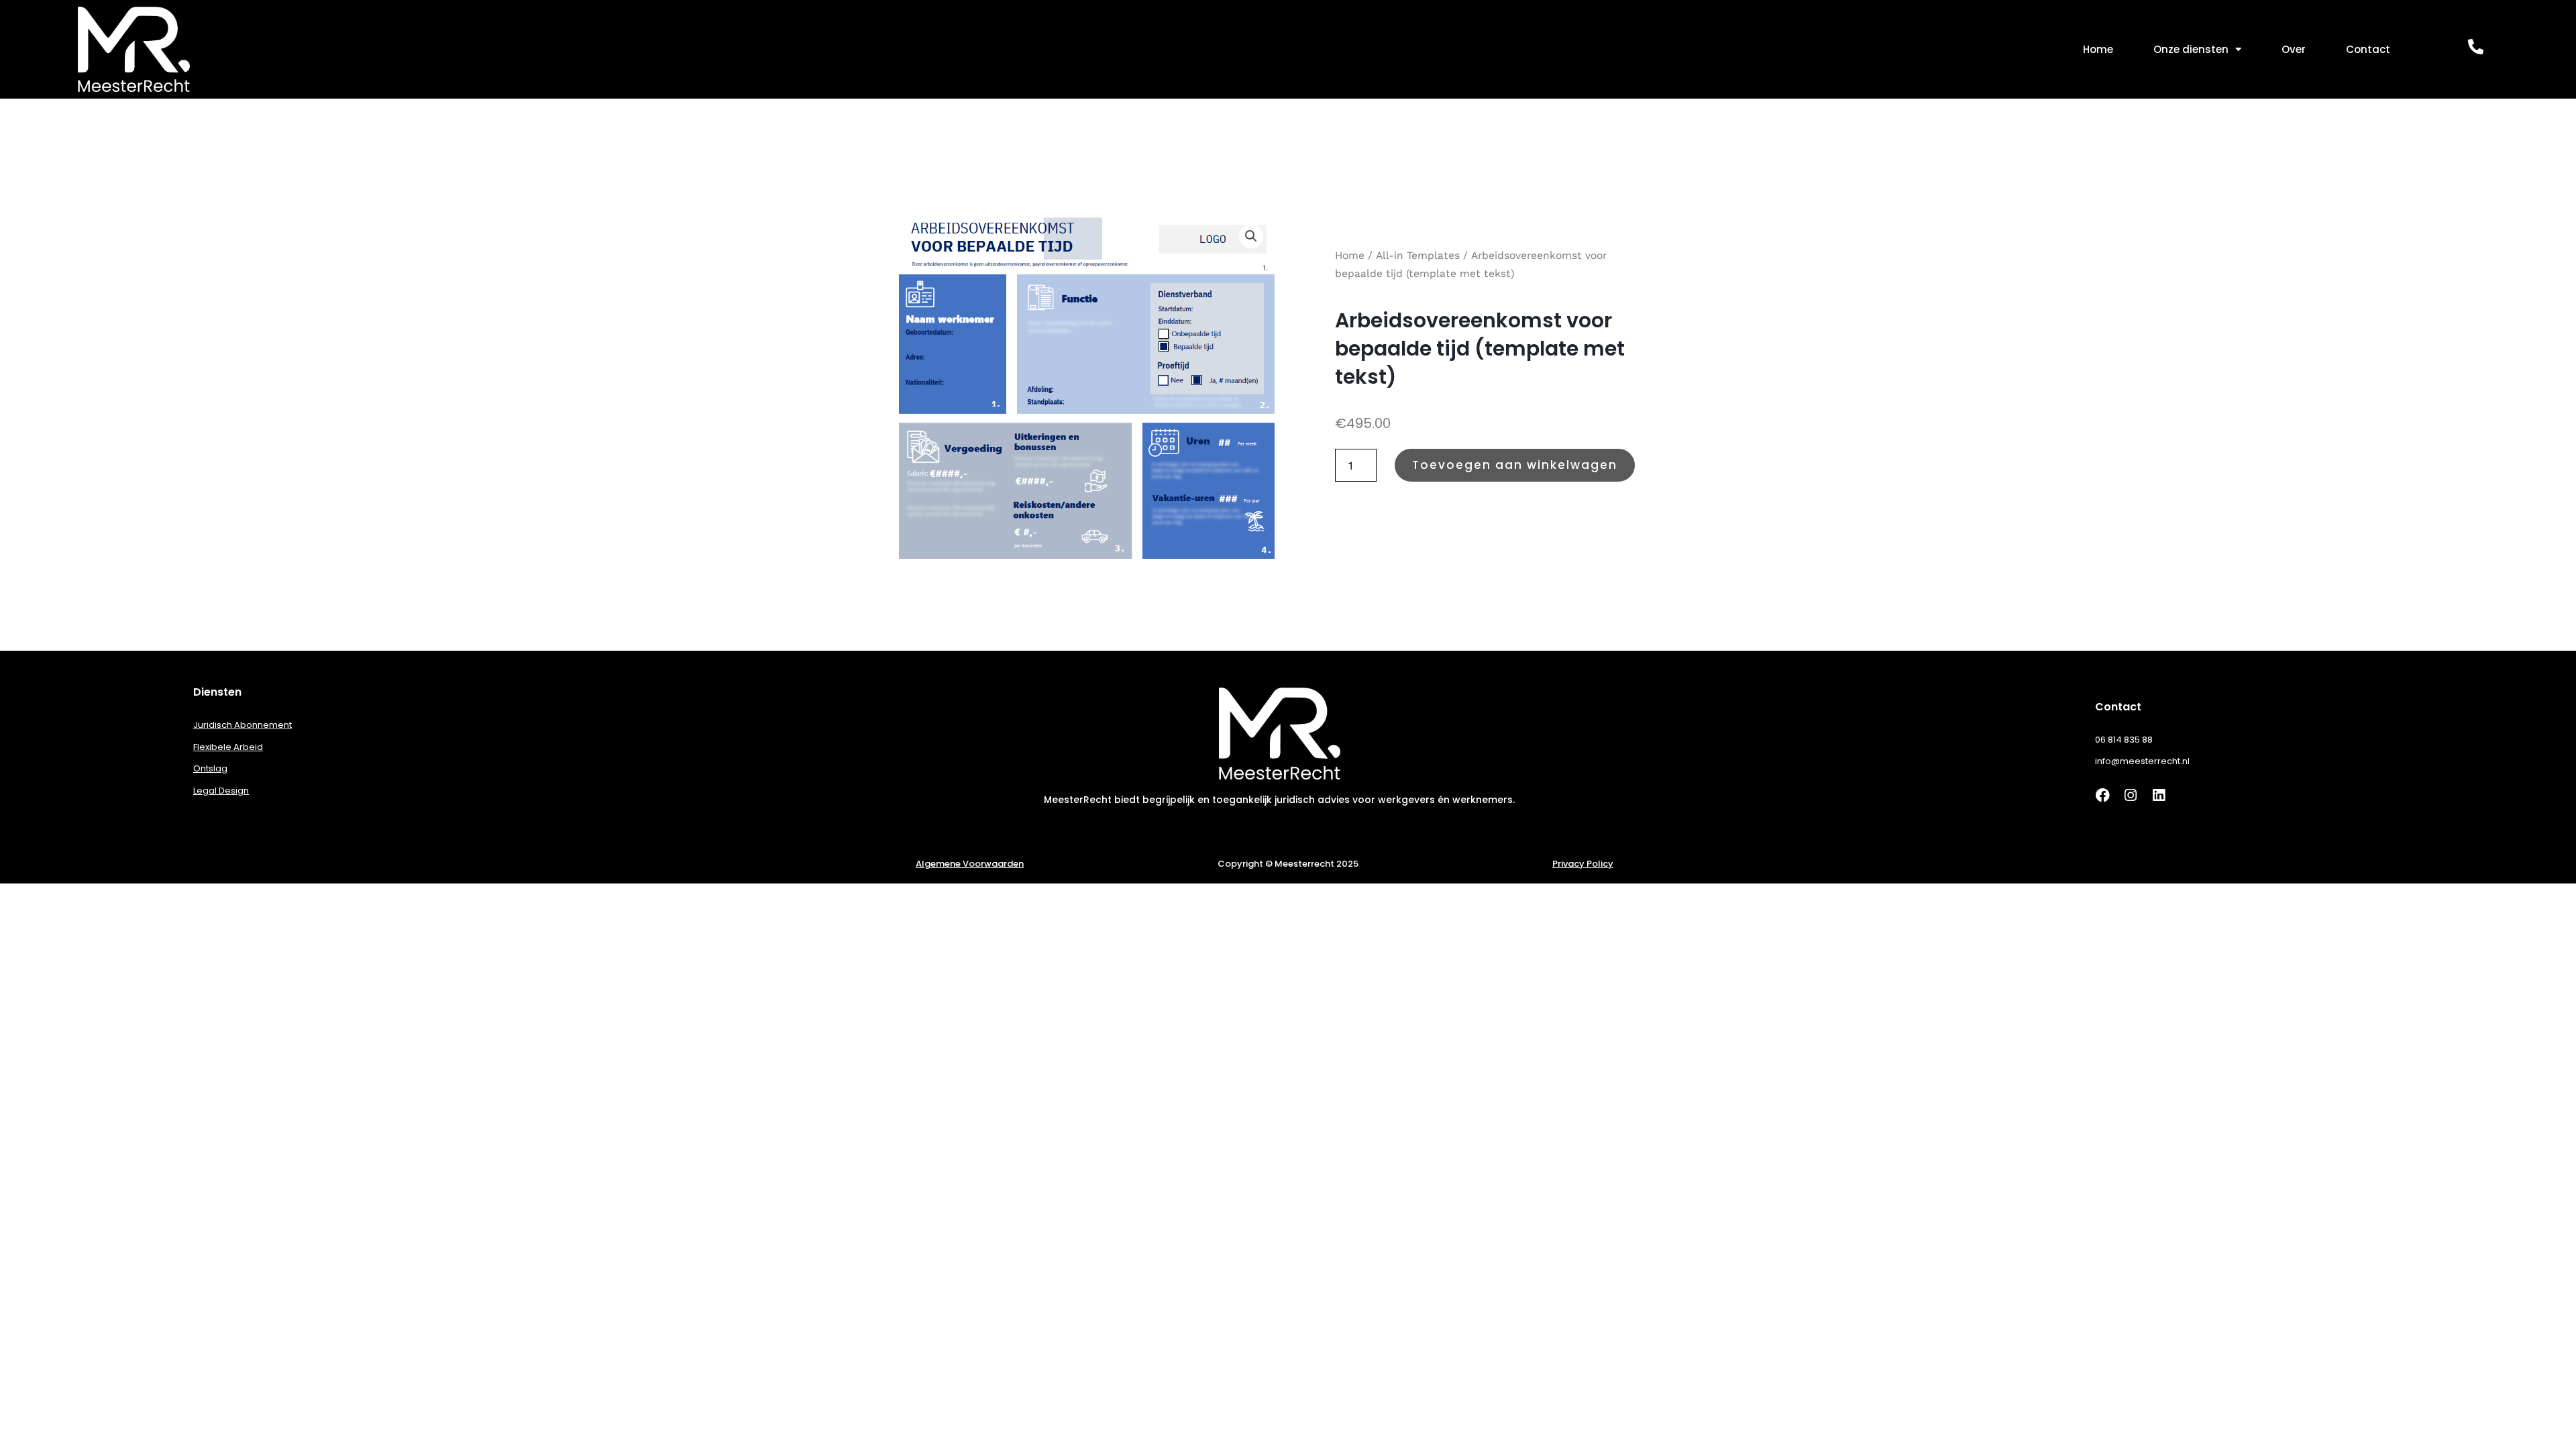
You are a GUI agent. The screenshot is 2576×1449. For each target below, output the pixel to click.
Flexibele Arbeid (228, 747)
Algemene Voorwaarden (970, 864)
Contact (2368, 49)
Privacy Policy (1583, 864)
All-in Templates (1418, 255)
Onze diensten (2191, 49)
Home (2098, 49)
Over (2294, 49)
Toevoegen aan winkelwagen (1515, 465)
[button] (1251, 236)
